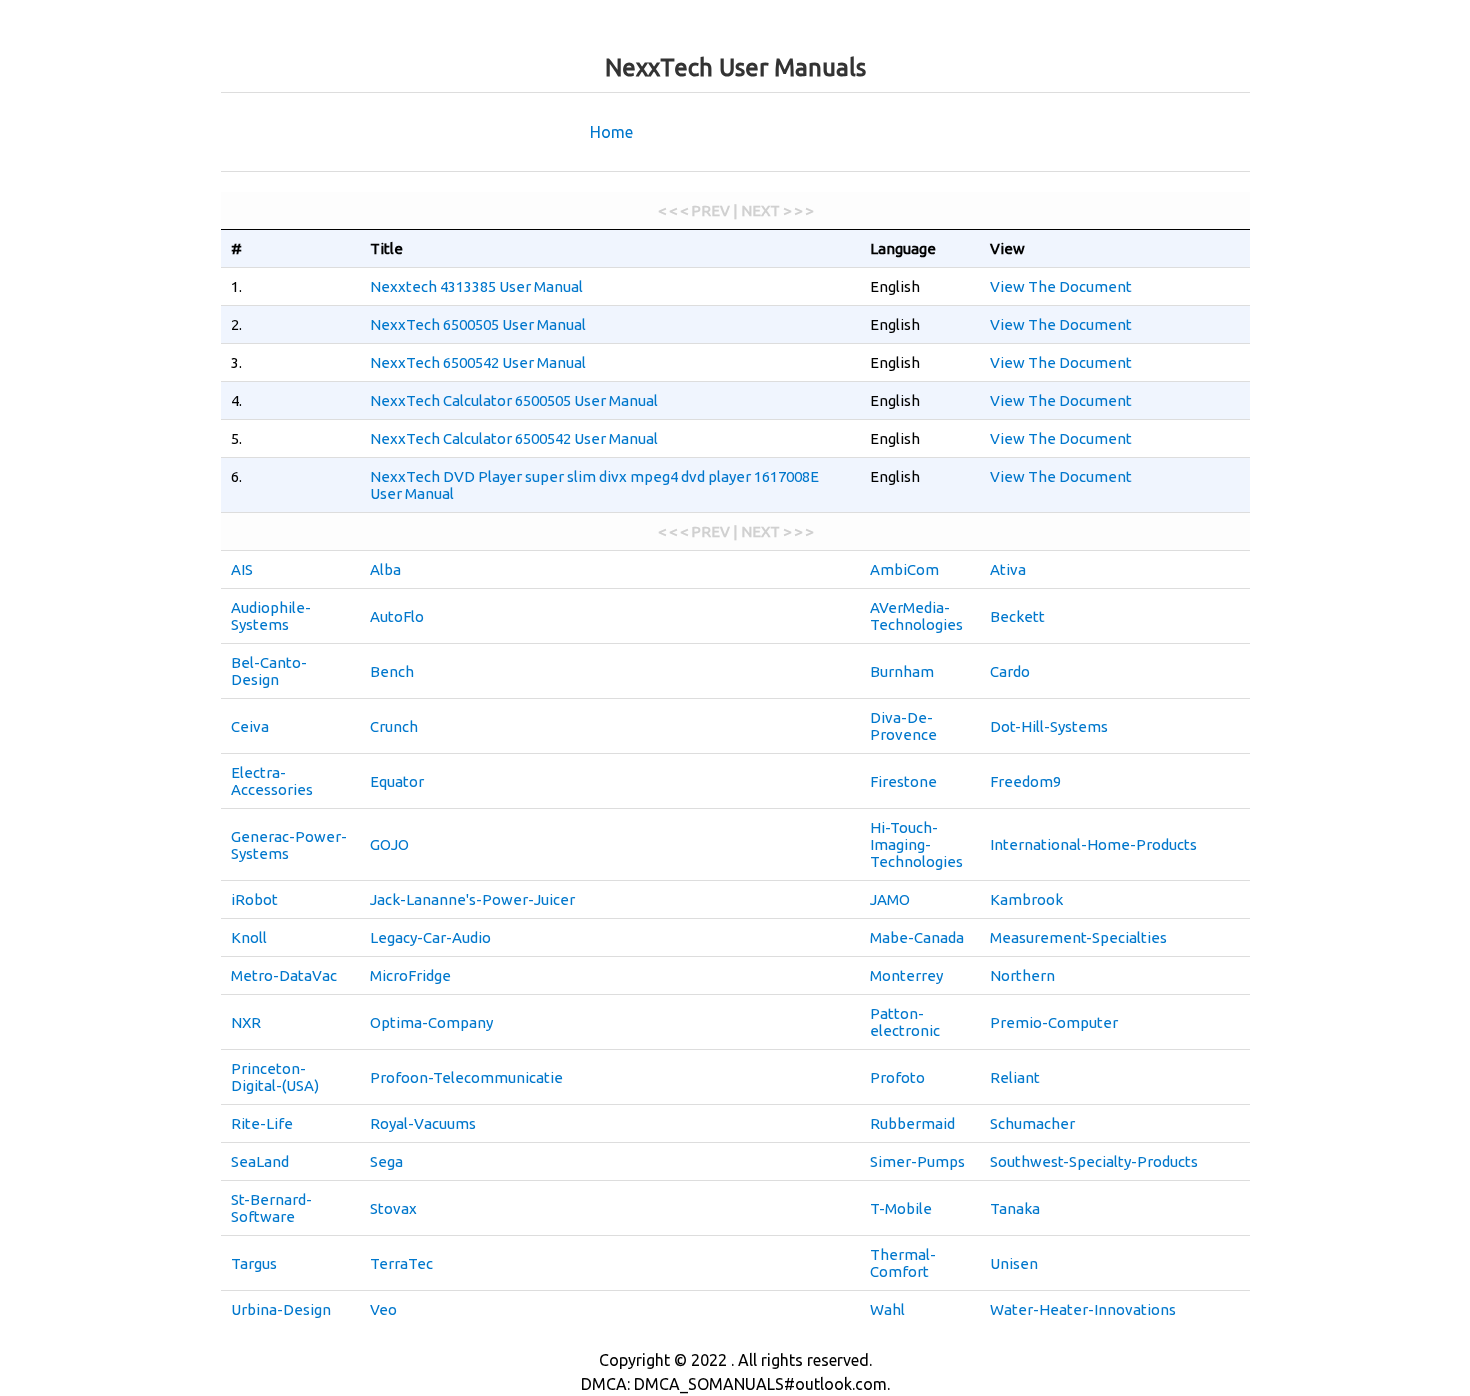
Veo (383, 1309)
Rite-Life (262, 1123)
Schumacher (1032, 1123)
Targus (254, 1263)
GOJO (389, 844)
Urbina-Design (281, 1309)
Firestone (903, 781)
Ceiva (250, 726)
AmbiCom (904, 569)
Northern (1022, 975)
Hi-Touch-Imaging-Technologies (916, 844)
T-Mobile (901, 1208)
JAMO (890, 899)
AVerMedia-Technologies (916, 616)
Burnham (902, 671)
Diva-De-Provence (903, 726)
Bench (392, 671)
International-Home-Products (1093, 844)
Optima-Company (431, 1022)
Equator (397, 781)
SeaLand (260, 1161)
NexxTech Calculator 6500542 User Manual (514, 438)
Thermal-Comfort (903, 1263)
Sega (386, 1161)
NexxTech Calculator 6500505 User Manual (514, 400)
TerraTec (401, 1263)
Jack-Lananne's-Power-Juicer (472, 899)
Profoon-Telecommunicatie (466, 1077)
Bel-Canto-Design (269, 671)
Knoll (249, 937)
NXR (246, 1022)
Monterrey (906, 975)
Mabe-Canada (917, 937)
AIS (242, 569)
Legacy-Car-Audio (430, 937)
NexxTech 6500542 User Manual (478, 362)
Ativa (1008, 569)
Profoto (897, 1077)
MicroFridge (410, 975)
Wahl (887, 1309)
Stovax (393, 1208)
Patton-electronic (905, 1022)
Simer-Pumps (917, 1161)
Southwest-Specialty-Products (1094, 1161)
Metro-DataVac (284, 975)
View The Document (1061, 286)
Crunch (394, 726)
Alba (385, 569)
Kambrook (1026, 899)
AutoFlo (397, 616)
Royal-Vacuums (423, 1123)
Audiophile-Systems (271, 616)
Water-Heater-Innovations (1083, 1309)
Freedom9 (1025, 781)
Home (611, 132)
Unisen (1014, 1263)
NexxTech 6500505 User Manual (478, 324)
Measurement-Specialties (1078, 937)
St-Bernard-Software (271, 1208)
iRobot (254, 899)
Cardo (1010, 671)
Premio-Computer (1054, 1022)
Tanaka (1015, 1208)
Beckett (1017, 616)
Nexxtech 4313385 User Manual (476, 286)
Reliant (1015, 1077)
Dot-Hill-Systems (1049, 726)
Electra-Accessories (272, 781)
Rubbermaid (912, 1123)
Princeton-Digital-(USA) (275, 1077)
